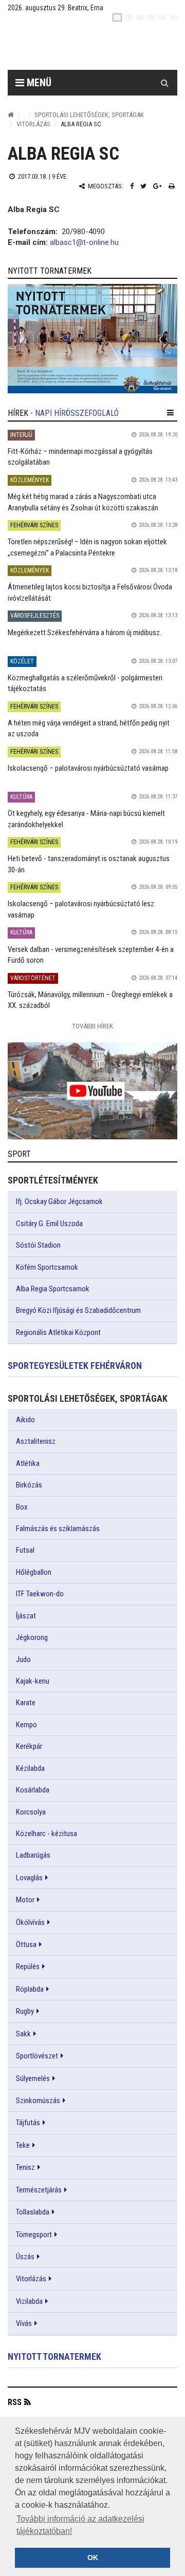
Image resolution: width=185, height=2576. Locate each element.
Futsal (25, 1550)
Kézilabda (30, 1768)
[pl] (140, 17)
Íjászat (26, 1616)
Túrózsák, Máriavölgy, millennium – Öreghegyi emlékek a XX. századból (90, 1000)
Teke (23, 2145)
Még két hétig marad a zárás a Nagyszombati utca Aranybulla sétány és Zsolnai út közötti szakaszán (83, 502)
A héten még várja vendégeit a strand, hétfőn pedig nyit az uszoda (89, 728)
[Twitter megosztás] (143, 186)
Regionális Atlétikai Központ (58, 1332)
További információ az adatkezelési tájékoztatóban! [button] (80, 2525)
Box (22, 1507)
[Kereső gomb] (164, 83)
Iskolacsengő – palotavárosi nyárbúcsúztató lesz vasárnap (81, 909)
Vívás (24, 2323)
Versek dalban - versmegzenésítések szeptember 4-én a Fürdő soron (91, 955)
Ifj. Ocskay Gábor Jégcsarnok (59, 1201)
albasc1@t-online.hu (84, 242)
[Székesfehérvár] (100, 46)
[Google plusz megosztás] (158, 186)
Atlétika (28, 1463)
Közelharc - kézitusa (47, 1834)
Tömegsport (34, 2235)
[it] (162, 17)
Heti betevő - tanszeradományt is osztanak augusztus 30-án (89, 864)
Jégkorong (32, 1637)
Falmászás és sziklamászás (58, 1529)
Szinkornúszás (38, 2101)
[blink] (174, 17)
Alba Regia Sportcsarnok (53, 1289)
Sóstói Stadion (38, 1245)
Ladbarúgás (33, 1855)
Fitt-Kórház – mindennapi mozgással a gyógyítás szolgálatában (80, 457)
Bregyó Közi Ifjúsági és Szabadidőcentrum (78, 1310)
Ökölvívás (30, 1922)
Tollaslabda (33, 2212)
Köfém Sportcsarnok (47, 1267)
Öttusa (26, 1944)
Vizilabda (29, 2301)
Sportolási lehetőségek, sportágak (89, 115)
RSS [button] (15, 2402)
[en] (128, 17)
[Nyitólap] (11, 115)
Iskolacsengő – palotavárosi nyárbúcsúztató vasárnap (88, 768)
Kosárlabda (33, 1790)
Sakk (23, 2034)
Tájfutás (28, 2123)
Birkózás (29, 1485)
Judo (23, 1659)
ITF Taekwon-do (40, 1594)
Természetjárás (39, 2190)
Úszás (25, 2257)
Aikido (25, 1420)
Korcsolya (31, 1812)
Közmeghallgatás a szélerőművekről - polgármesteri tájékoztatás (85, 683)
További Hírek (92, 1026)
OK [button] (93, 2558)
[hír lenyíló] (170, 413)
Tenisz (25, 2167)
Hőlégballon (34, 1572)
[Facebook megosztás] (132, 186)
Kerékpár (29, 1746)
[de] (151, 17)
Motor (25, 1900)
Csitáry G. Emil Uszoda (49, 1224)
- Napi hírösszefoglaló (75, 413)
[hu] (117, 17)
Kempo (26, 1725)
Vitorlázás (33, 124)
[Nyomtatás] (172, 186)
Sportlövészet (37, 2056)
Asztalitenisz (36, 1441)
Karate (26, 1703)
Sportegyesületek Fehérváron (75, 1366)
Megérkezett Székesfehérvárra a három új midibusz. (85, 633)
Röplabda (30, 1989)
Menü (38, 83)
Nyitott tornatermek (54, 2356)
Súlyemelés (33, 2078)
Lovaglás (29, 1878)
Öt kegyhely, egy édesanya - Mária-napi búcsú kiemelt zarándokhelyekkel (86, 819)
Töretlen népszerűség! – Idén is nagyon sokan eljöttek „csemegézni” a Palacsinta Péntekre (87, 547)
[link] (92, 339)
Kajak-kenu (33, 1681)
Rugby (25, 2011)
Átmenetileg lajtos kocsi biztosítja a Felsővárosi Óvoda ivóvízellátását (90, 592)
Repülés (28, 1967)
